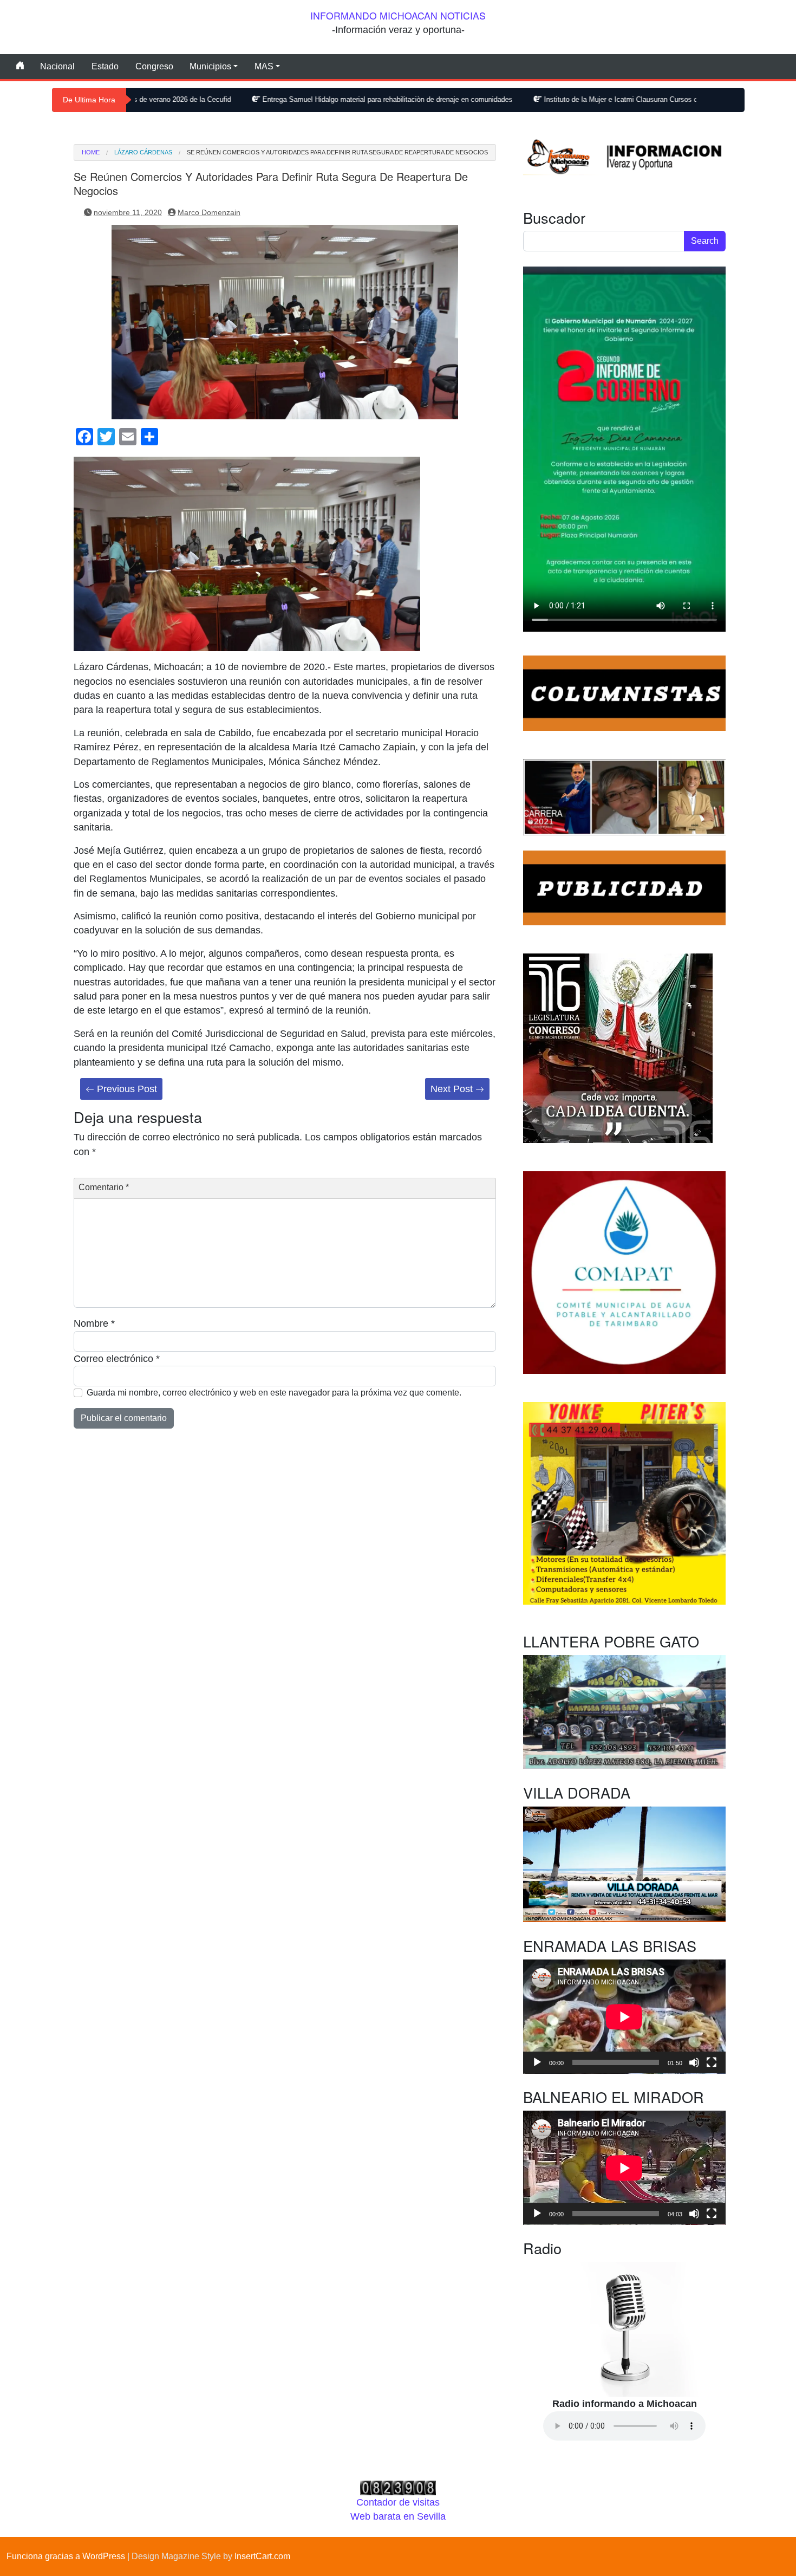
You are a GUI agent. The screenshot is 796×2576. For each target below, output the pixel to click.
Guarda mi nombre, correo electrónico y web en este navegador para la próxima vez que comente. (274, 1393)
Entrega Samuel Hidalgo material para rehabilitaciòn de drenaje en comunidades (277, 99)
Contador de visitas (398, 2502)
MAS (264, 66)
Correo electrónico (117, 1359)
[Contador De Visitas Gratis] (398, 2487)
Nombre (94, 1323)
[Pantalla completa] (712, 2062)
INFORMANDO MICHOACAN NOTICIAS (398, 15)
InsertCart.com (262, 2556)
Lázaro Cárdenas (143, 153)
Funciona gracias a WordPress (66, 2556)
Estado (105, 66)
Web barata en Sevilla (398, 2516)
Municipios (210, 66)
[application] (624, 2017)
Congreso (154, 66)
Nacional (57, 66)
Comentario (104, 1187)
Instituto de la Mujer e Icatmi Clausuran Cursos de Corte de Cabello (540, 99)
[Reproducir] (537, 2062)
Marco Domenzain (209, 212)
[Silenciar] (694, 2062)
